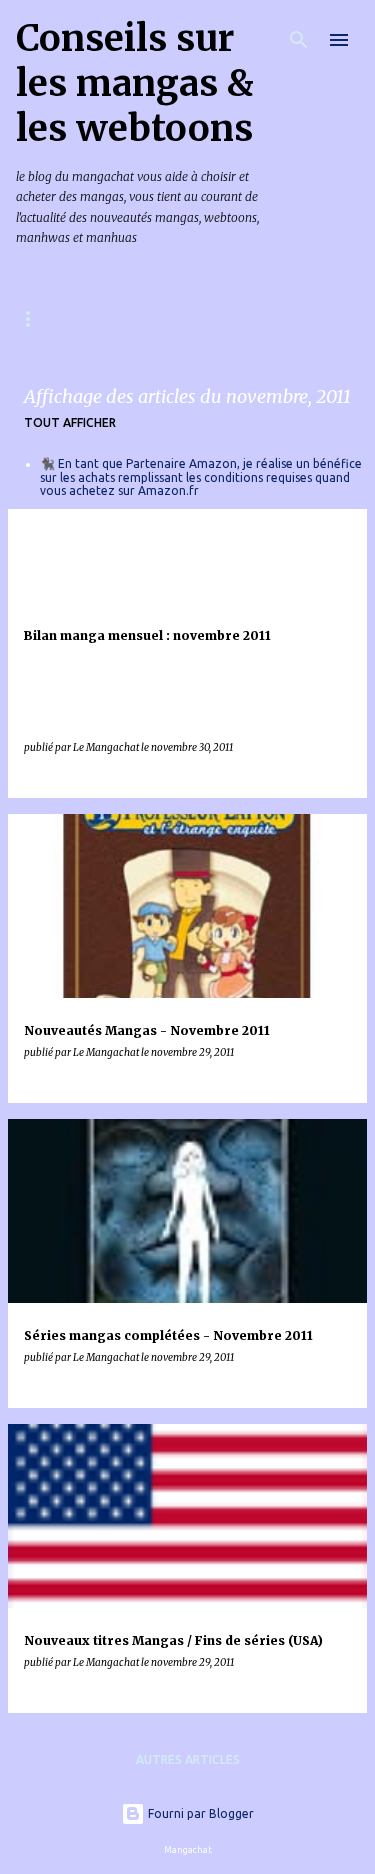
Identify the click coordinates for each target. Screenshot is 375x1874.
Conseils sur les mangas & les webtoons (135, 83)
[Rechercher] (299, 40)
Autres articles (188, 1759)
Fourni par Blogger (199, 1813)
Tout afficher (70, 422)
